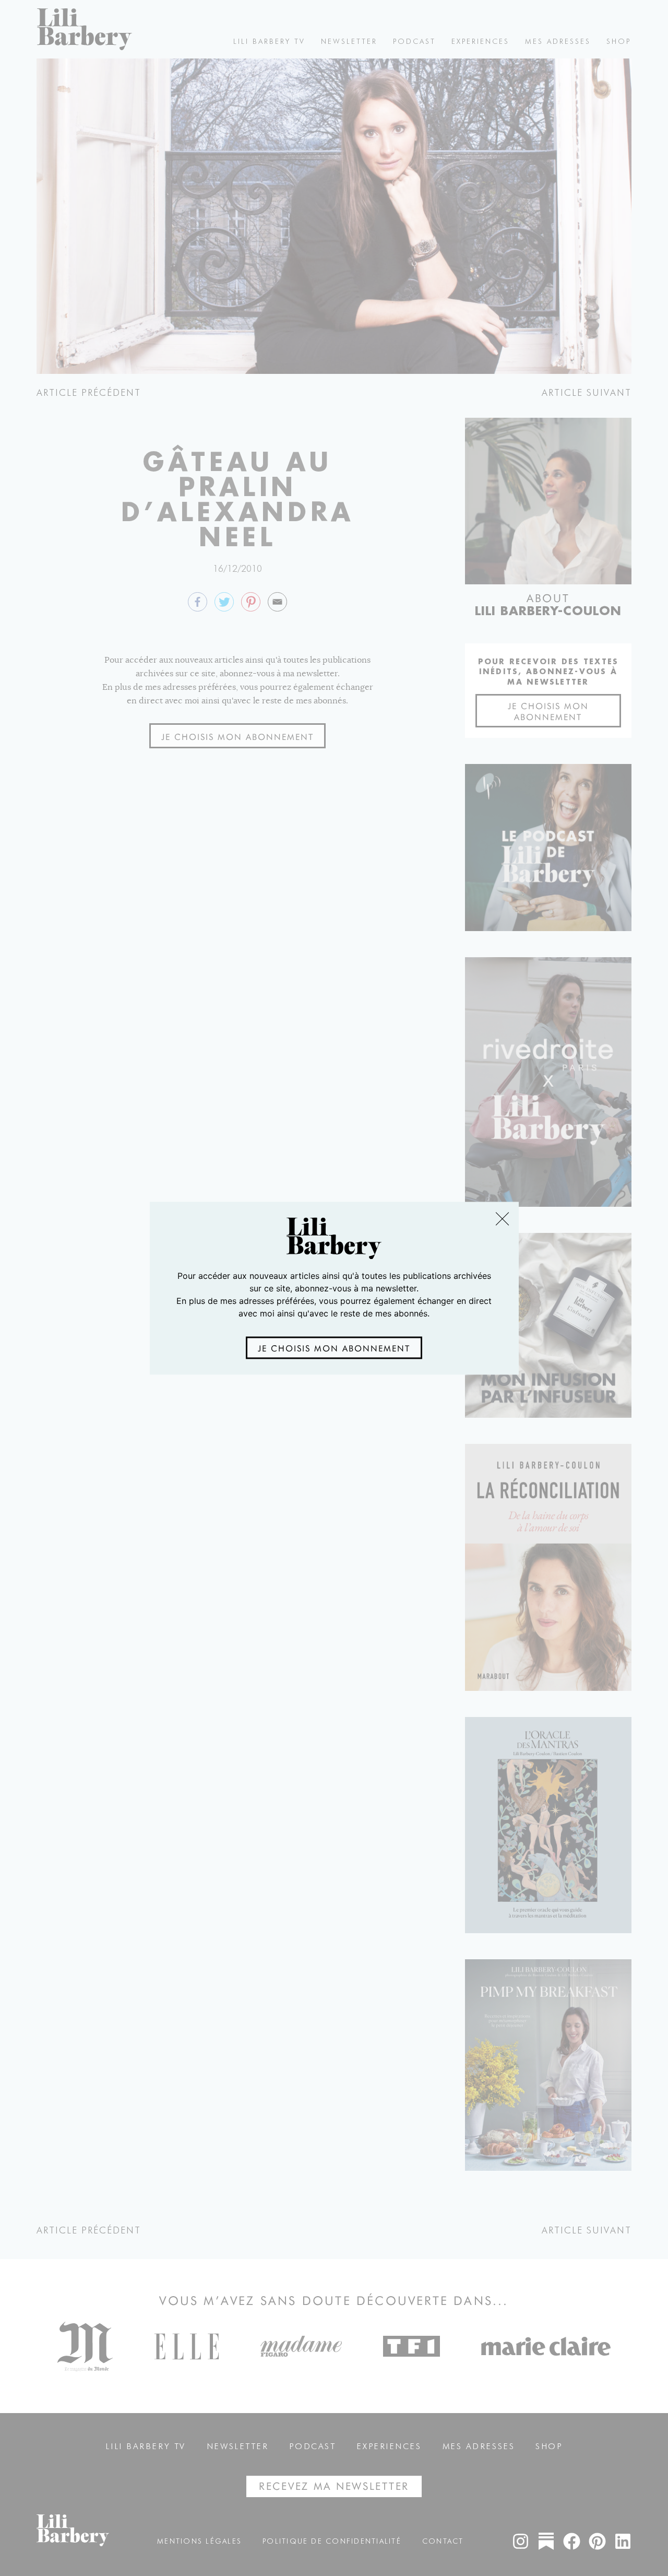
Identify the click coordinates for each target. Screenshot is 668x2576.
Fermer (502, 1219)
